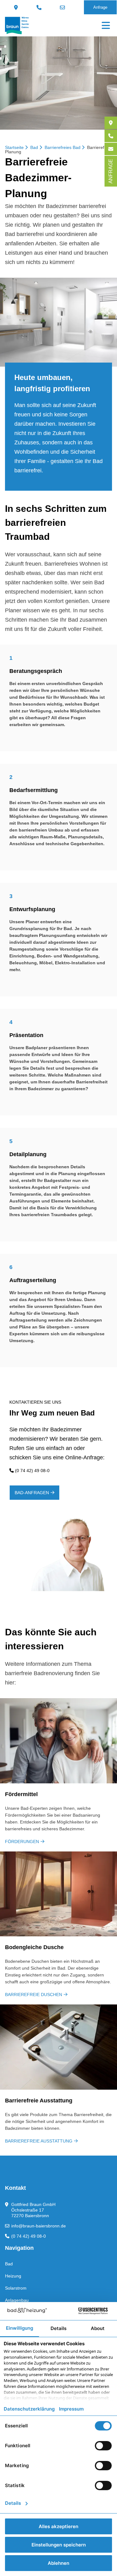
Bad (34, 147)
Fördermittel (21, 1794)
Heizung (13, 2276)
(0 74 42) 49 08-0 (40, 7)
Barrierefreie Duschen (34, 1995)
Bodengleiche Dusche (34, 1947)
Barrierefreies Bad (63, 147)
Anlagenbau (17, 2300)
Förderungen (22, 1842)
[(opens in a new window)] (111, 123)
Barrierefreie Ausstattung (39, 2101)
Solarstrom (16, 2288)
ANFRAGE (111, 171)
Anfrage (100, 7)
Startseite (14, 147)
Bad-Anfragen (32, 1493)
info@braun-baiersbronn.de (63, 7)
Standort (17, 7)
